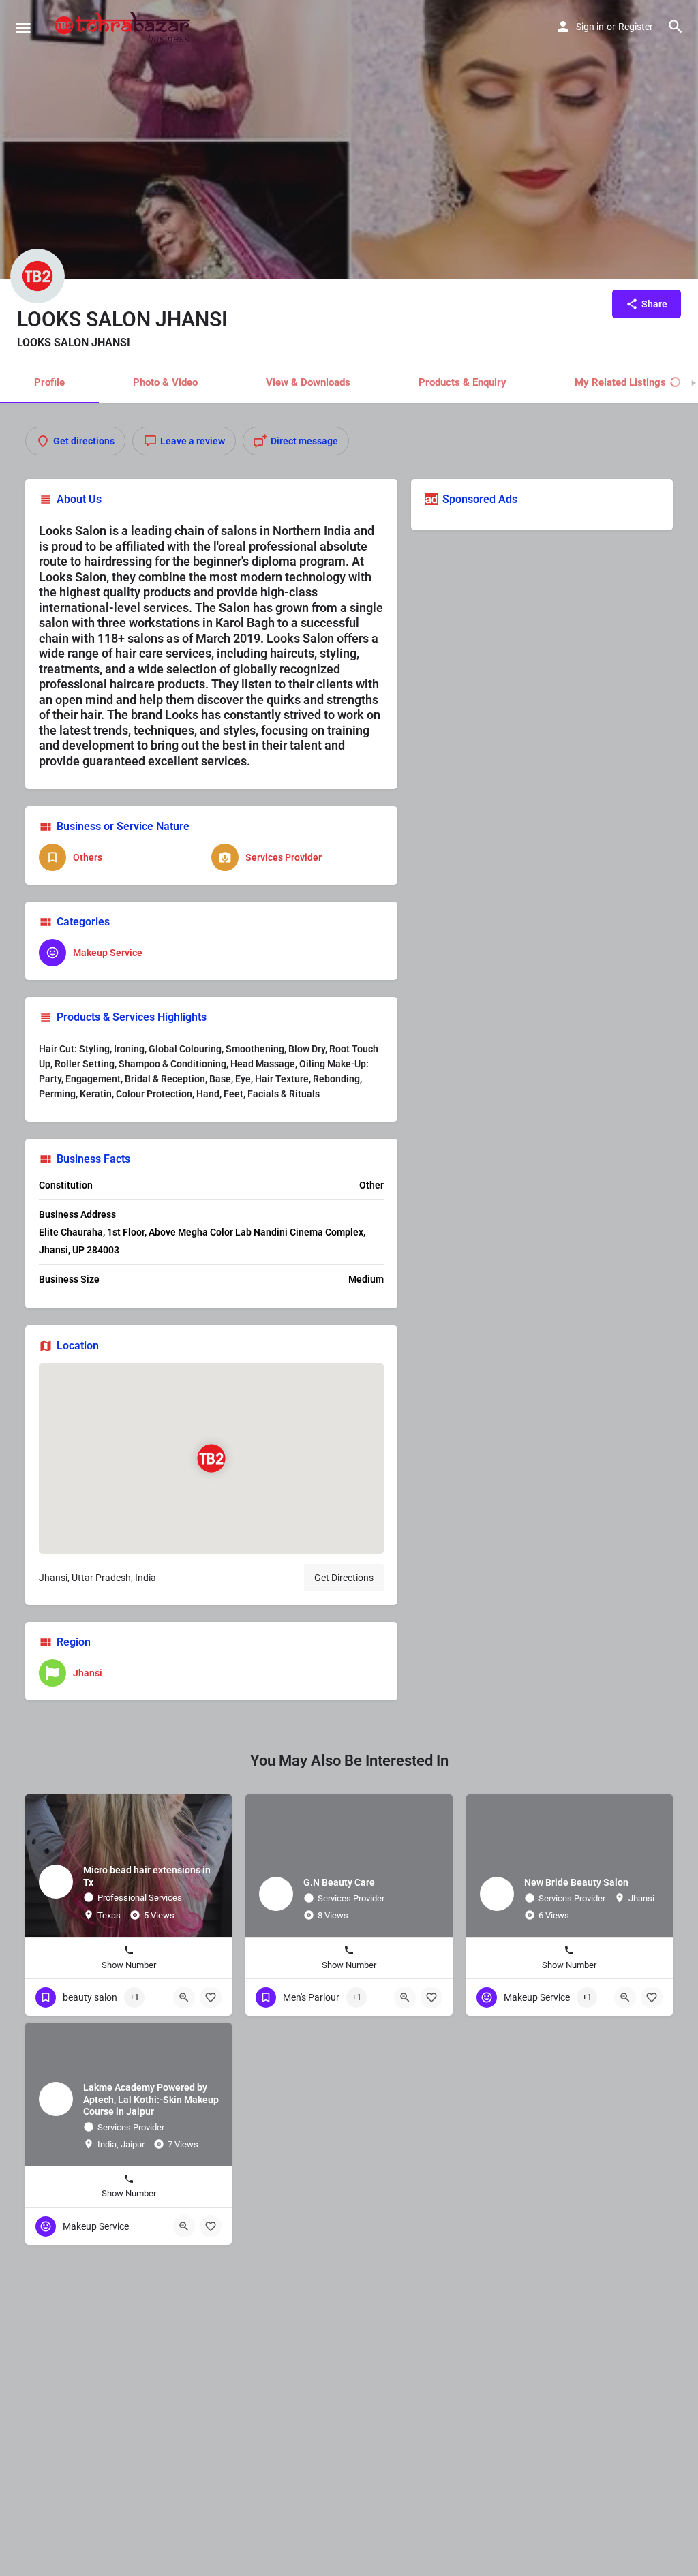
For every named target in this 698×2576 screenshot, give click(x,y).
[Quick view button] (184, 1997)
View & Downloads (308, 382)
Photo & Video (165, 382)
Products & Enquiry (462, 382)
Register (636, 27)
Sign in (590, 27)
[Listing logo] (37, 276)
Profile (49, 382)
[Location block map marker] (211, 1458)
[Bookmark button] (211, 1997)
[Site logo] (124, 27)
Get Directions (344, 1578)
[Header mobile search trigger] (676, 27)
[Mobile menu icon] (23, 28)
